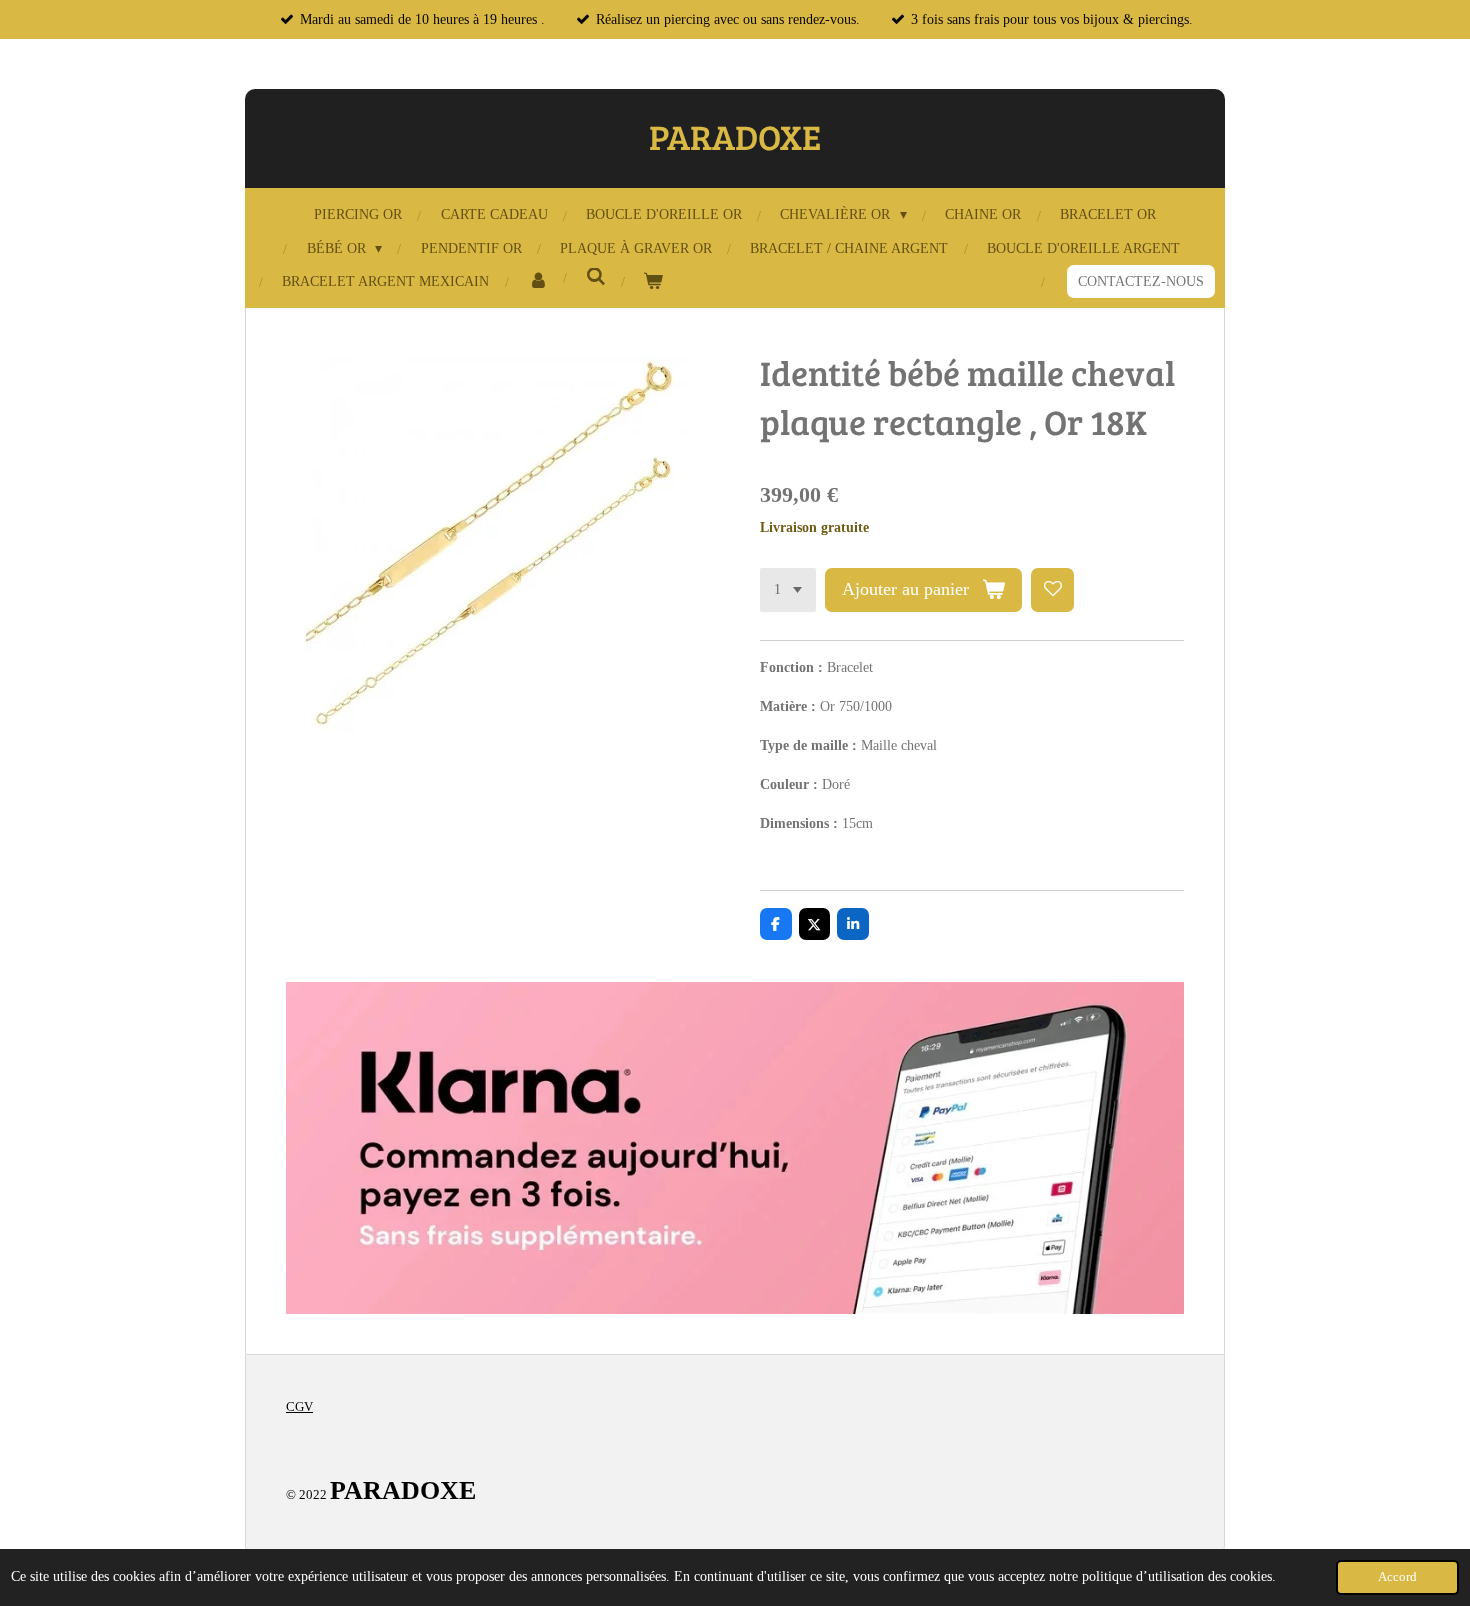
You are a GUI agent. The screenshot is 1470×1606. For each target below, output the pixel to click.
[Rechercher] (596, 278)
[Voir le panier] (654, 281)
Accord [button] (1397, 1577)
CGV (299, 1406)
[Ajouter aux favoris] (1053, 590)
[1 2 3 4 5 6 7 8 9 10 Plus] (788, 590)
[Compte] (538, 281)
